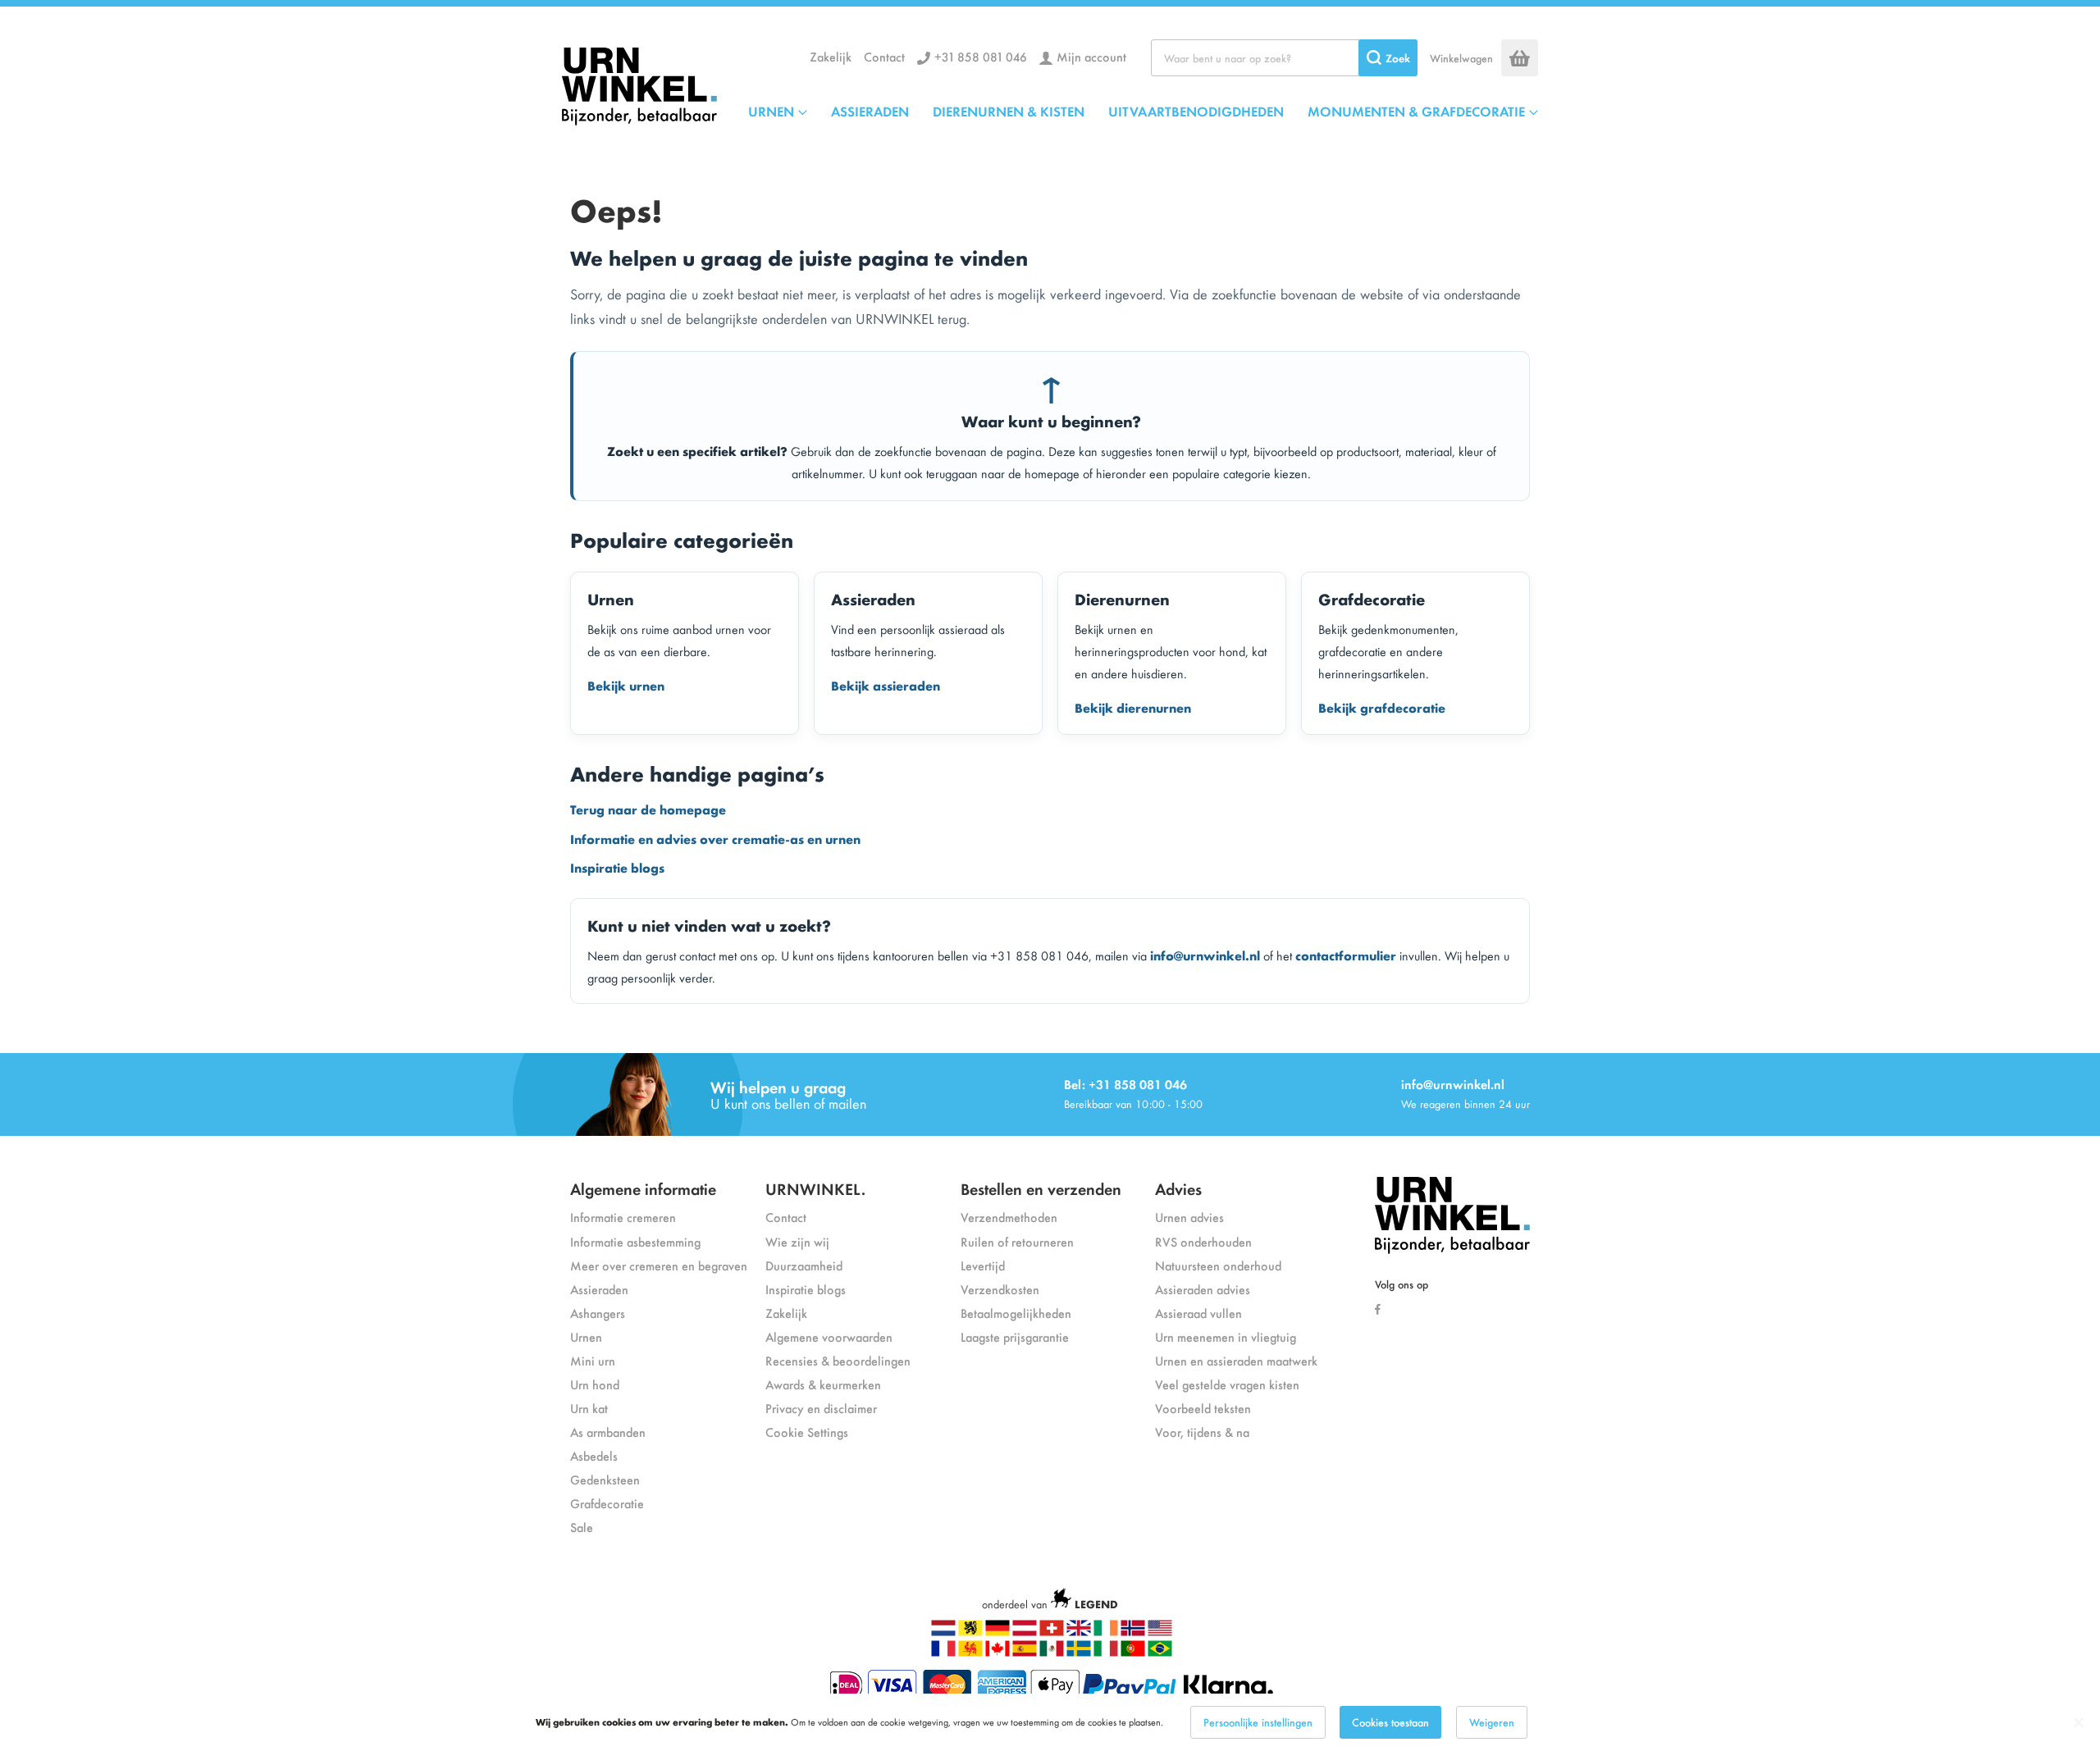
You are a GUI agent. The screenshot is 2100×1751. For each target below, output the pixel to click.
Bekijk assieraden (886, 685)
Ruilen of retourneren (1017, 1241)
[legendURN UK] (1079, 1632)
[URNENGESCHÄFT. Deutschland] (997, 1632)
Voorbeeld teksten (1203, 1408)
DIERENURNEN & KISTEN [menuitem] (1009, 111)
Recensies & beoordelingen (838, 1360)
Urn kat (589, 1408)
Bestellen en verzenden (1041, 1188)
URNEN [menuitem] (771, 111)
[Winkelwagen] (1520, 58)
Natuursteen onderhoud (1218, 1265)
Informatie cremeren (623, 1217)
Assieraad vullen (1198, 1313)
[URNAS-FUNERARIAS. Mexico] (1052, 1652)
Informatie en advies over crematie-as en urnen (715, 838)
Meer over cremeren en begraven (659, 1265)
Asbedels (594, 1455)
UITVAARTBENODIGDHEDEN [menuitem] (1196, 111)
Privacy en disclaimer (821, 1408)
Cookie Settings (807, 1432)
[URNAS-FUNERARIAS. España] (1025, 1652)
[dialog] (1050, 1722)
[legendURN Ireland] (1106, 1632)
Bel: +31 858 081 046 (1125, 1084)
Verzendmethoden (1009, 1217)
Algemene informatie (643, 1188)
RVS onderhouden (1203, 1241)
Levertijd (983, 1265)
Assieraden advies (1203, 1289)
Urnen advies (1189, 1217)
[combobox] (1284, 58)
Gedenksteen (605, 1479)
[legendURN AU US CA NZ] (1160, 1632)
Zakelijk (831, 56)
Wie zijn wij (797, 1241)
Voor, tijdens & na (1202, 1432)
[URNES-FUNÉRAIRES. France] (943, 1652)
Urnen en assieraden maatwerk (1236, 1360)
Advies (1178, 1188)
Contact (884, 56)
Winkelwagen (1461, 58)
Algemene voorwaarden (829, 1336)
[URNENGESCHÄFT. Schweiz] (1052, 1632)
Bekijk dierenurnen (1133, 707)
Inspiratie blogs (617, 867)
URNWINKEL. (815, 1188)
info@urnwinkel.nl (1205, 955)
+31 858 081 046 (981, 56)
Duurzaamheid (804, 1265)
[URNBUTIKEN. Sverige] (1079, 1652)
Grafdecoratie (607, 1503)
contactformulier (1346, 955)
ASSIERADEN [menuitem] (870, 111)
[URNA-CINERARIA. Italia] (1106, 1652)
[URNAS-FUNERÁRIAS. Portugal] (1133, 1652)
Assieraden (599, 1289)
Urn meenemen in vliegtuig (1226, 1336)
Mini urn (593, 1360)
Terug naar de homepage (648, 809)
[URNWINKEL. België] (970, 1632)
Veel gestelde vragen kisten (1227, 1384)
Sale (582, 1527)
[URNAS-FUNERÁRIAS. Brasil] (1160, 1652)
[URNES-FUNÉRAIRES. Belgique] (970, 1652)
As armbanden (608, 1432)
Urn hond (595, 1384)
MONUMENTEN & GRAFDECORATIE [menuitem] (1416, 111)
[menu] (1143, 111)
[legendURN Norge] (1133, 1632)
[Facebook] (1382, 1307)
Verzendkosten (1000, 1289)
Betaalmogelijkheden (1016, 1313)
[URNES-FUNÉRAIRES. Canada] (997, 1652)
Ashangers (598, 1313)
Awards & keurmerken (823, 1384)
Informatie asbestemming (635, 1241)
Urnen (586, 1336)
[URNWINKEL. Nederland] (639, 82)
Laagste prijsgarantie (1015, 1336)
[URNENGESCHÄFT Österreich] (1025, 1632)
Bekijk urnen (626, 685)
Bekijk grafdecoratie (1382, 707)
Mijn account (1091, 56)
